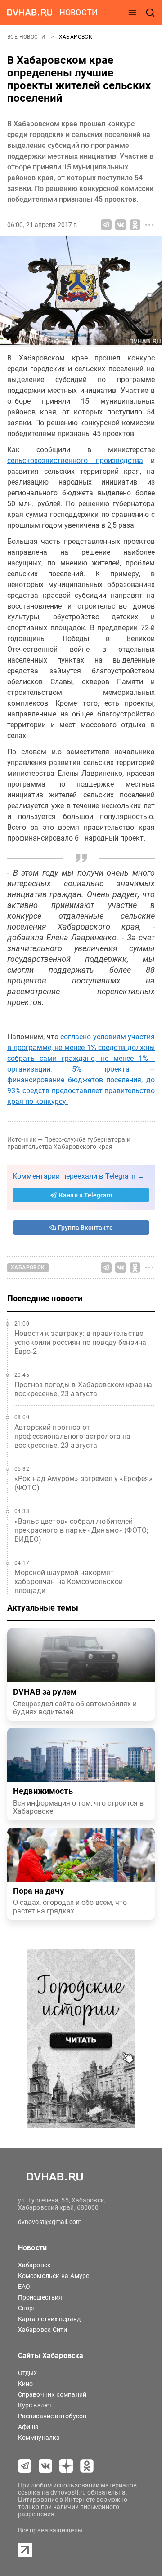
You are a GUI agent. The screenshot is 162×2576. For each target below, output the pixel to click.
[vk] (45, 2466)
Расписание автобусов (52, 2416)
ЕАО (24, 2287)
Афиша (29, 2427)
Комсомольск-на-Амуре (54, 2276)
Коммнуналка (39, 2438)
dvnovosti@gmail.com (50, 2222)
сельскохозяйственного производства (75, 460)
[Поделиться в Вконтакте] (121, 225)
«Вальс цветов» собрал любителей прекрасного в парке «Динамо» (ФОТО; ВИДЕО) (81, 1530)
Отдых (28, 2373)
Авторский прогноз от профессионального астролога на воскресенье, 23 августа (73, 1436)
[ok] (87, 2466)
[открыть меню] (132, 13)
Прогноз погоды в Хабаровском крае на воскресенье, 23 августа (83, 1389)
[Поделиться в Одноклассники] (135, 225)
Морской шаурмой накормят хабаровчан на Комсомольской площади (69, 1582)
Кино (25, 2384)
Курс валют (35, 2405)
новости (79, 12)
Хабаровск (76, 37)
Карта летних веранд (49, 2319)
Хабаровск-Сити (43, 2330)
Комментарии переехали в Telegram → (79, 1176)
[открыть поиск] (150, 13)
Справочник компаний (52, 2394)
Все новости (27, 37)
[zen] (66, 2466)
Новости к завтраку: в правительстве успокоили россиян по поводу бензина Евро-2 (80, 1342)
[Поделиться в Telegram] (106, 225)
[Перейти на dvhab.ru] (30, 13)
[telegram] (25, 2466)
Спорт (27, 2308)
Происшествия (40, 2297)
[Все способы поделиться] (149, 225)
